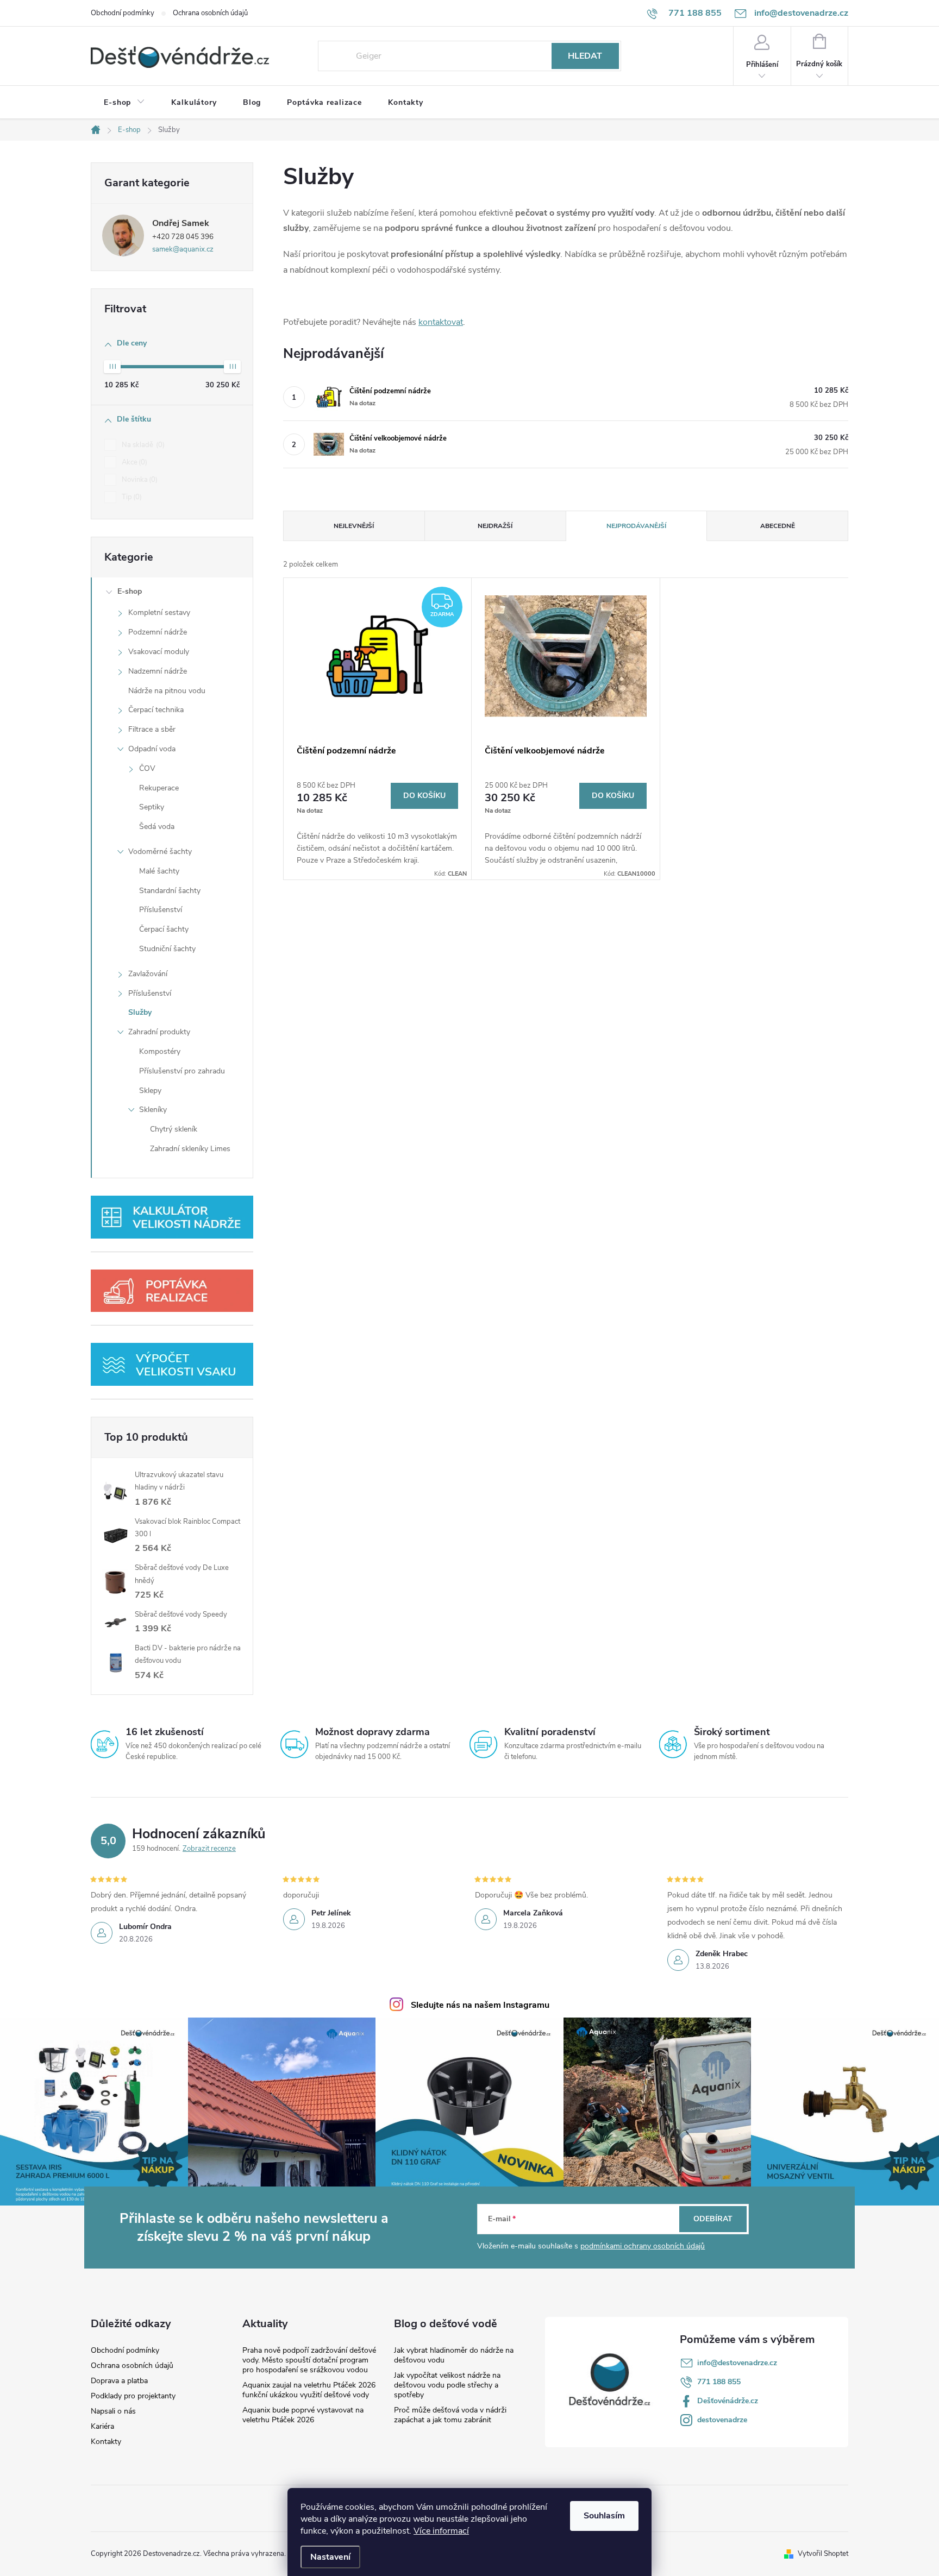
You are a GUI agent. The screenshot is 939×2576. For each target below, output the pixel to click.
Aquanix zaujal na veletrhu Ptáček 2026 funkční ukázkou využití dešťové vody (309, 2390)
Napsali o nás (113, 2411)
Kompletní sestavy (159, 612)
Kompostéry (160, 1051)
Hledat (585, 56)
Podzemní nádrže (158, 632)
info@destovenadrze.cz (737, 2363)
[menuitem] (124, 103)
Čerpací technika (156, 710)
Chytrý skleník (174, 1129)
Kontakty (106, 2442)
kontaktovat (441, 322)
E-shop (130, 591)
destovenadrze (722, 2420)
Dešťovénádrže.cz (728, 2401)
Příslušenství (161, 910)
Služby (140, 1012)
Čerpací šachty (164, 929)
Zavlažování (148, 974)
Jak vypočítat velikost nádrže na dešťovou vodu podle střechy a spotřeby (447, 2385)
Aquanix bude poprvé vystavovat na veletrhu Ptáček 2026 (303, 2415)
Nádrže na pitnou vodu (167, 691)
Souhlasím (604, 2516)
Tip (131, 497)
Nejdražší (495, 526)
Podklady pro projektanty (133, 2396)
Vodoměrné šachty (160, 852)
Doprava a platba (119, 2381)
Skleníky (153, 1110)
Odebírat (713, 2219)
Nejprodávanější (636, 526)
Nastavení (330, 2557)
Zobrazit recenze (209, 1849)
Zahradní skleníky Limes (190, 1149)
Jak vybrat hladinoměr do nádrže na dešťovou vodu (454, 2355)
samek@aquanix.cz (183, 249)
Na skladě (142, 445)
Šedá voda (157, 827)
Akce (133, 462)
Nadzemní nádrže (158, 671)
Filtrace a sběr (152, 729)
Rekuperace (159, 788)
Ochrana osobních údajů (210, 13)
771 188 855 (719, 2382)
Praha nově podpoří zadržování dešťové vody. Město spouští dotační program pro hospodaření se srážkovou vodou (309, 2360)
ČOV (147, 768)
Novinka (139, 480)
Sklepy (150, 1091)
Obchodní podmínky (123, 13)
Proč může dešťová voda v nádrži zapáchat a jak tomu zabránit (450, 2415)
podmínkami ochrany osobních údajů (643, 2246)
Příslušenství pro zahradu (182, 1071)
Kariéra (102, 2427)
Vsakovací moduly (159, 652)
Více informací (441, 2531)
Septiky (152, 807)
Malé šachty (159, 871)
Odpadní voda (152, 749)
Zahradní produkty (159, 1032)
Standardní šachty (170, 891)
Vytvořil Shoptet (823, 2554)
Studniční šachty (167, 949)
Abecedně (778, 526)
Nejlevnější (354, 526)
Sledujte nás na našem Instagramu (480, 2005)
